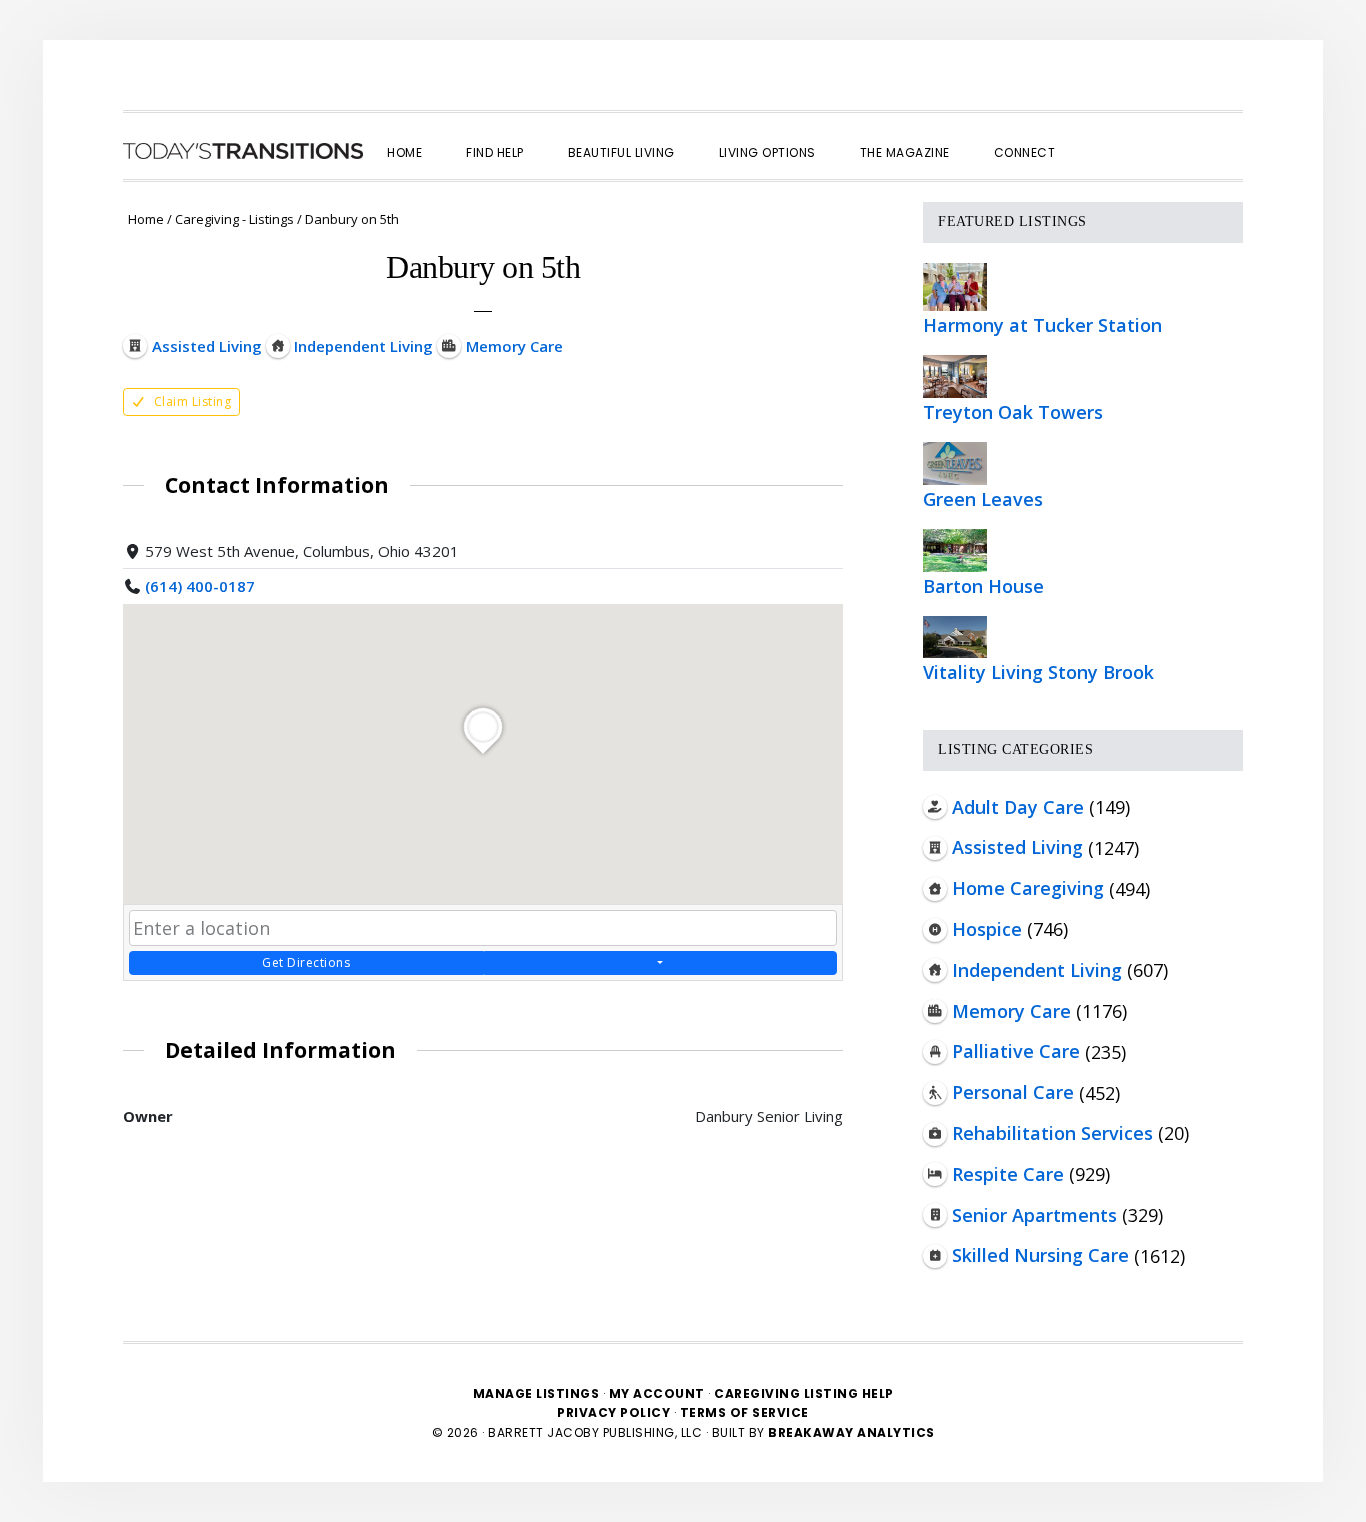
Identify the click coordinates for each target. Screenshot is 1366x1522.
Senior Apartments (1034, 1215)
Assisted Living (1017, 847)
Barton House (983, 586)
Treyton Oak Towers (1013, 412)
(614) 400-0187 (200, 586)
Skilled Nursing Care (1040, 1255)
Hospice (987, 929)
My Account (657, 1393)
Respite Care (1008, 1174)
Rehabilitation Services (1052, 1133)
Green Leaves (983, 499)
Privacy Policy (615, 1412)
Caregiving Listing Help (804, 1393)
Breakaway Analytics (851, 1432)
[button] (1099, 135)
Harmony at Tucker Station (1042, 325)
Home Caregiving (1028, 888)
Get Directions (306, 962)
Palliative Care (1016, 1051)
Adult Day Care (1018, 807)
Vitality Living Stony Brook (1038, 672)
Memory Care (1011, 1011)
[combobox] (483, 928)
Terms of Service (744, 1412)
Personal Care (1013, 1092)
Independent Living (1037, 970)
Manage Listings (536, 1393)
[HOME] (243, 151)
